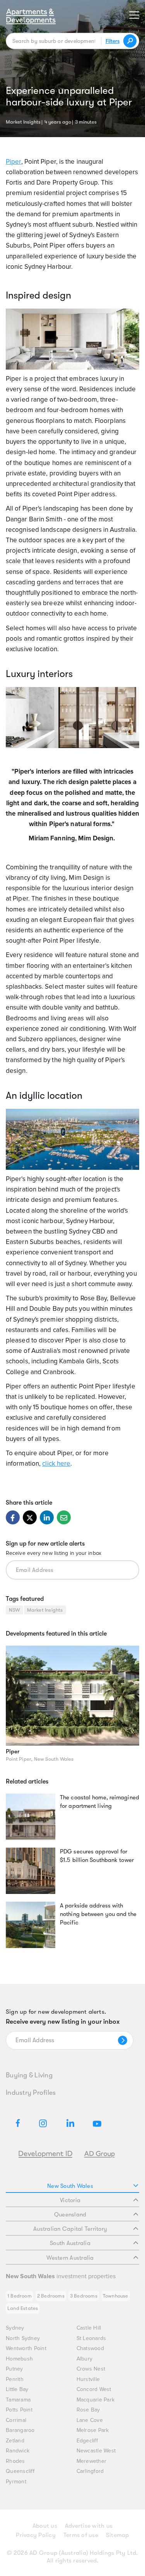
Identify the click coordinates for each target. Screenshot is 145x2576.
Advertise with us (89, 2526)
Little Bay (17, 2389)
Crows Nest (91, 2369)
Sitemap (118, 2535)
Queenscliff (20, 2471)
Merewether (92, 2461)
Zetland (15, 2441)
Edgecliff (87, 2441)
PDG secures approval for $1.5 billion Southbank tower (97, 1856)
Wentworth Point (26, 2348)
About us (45, 2526)
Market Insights (23, 121)
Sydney (15, 2328)
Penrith (15, 2379)
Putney (14, 2369)
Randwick (18, 2451)
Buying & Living (29, 2075)
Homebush (19, 2359)
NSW (14, 1610)
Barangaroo (20, 2430)
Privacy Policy (36, 2535)
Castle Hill (89, 2328)
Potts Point (19, 2410)
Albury (85, 2359)
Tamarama (18, 2400)
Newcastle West (96, 2451)
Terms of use (81, 2535)
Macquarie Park (96, 2400)
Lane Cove (90, 2420)
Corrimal (16, 2420)
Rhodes (15, 2461)
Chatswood (90, 2348)
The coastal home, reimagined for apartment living (100, 1802)
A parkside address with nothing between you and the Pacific (98, 1914)
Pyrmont (16, 2482)
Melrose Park (93, 2430)
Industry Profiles (31, 2092)
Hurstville (88, 2379)
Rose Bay (88, 2410)
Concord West (94, 2389)
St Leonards (91, 2338)
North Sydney (23, 2338)
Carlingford (90, 2471)
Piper (13, 1751)
